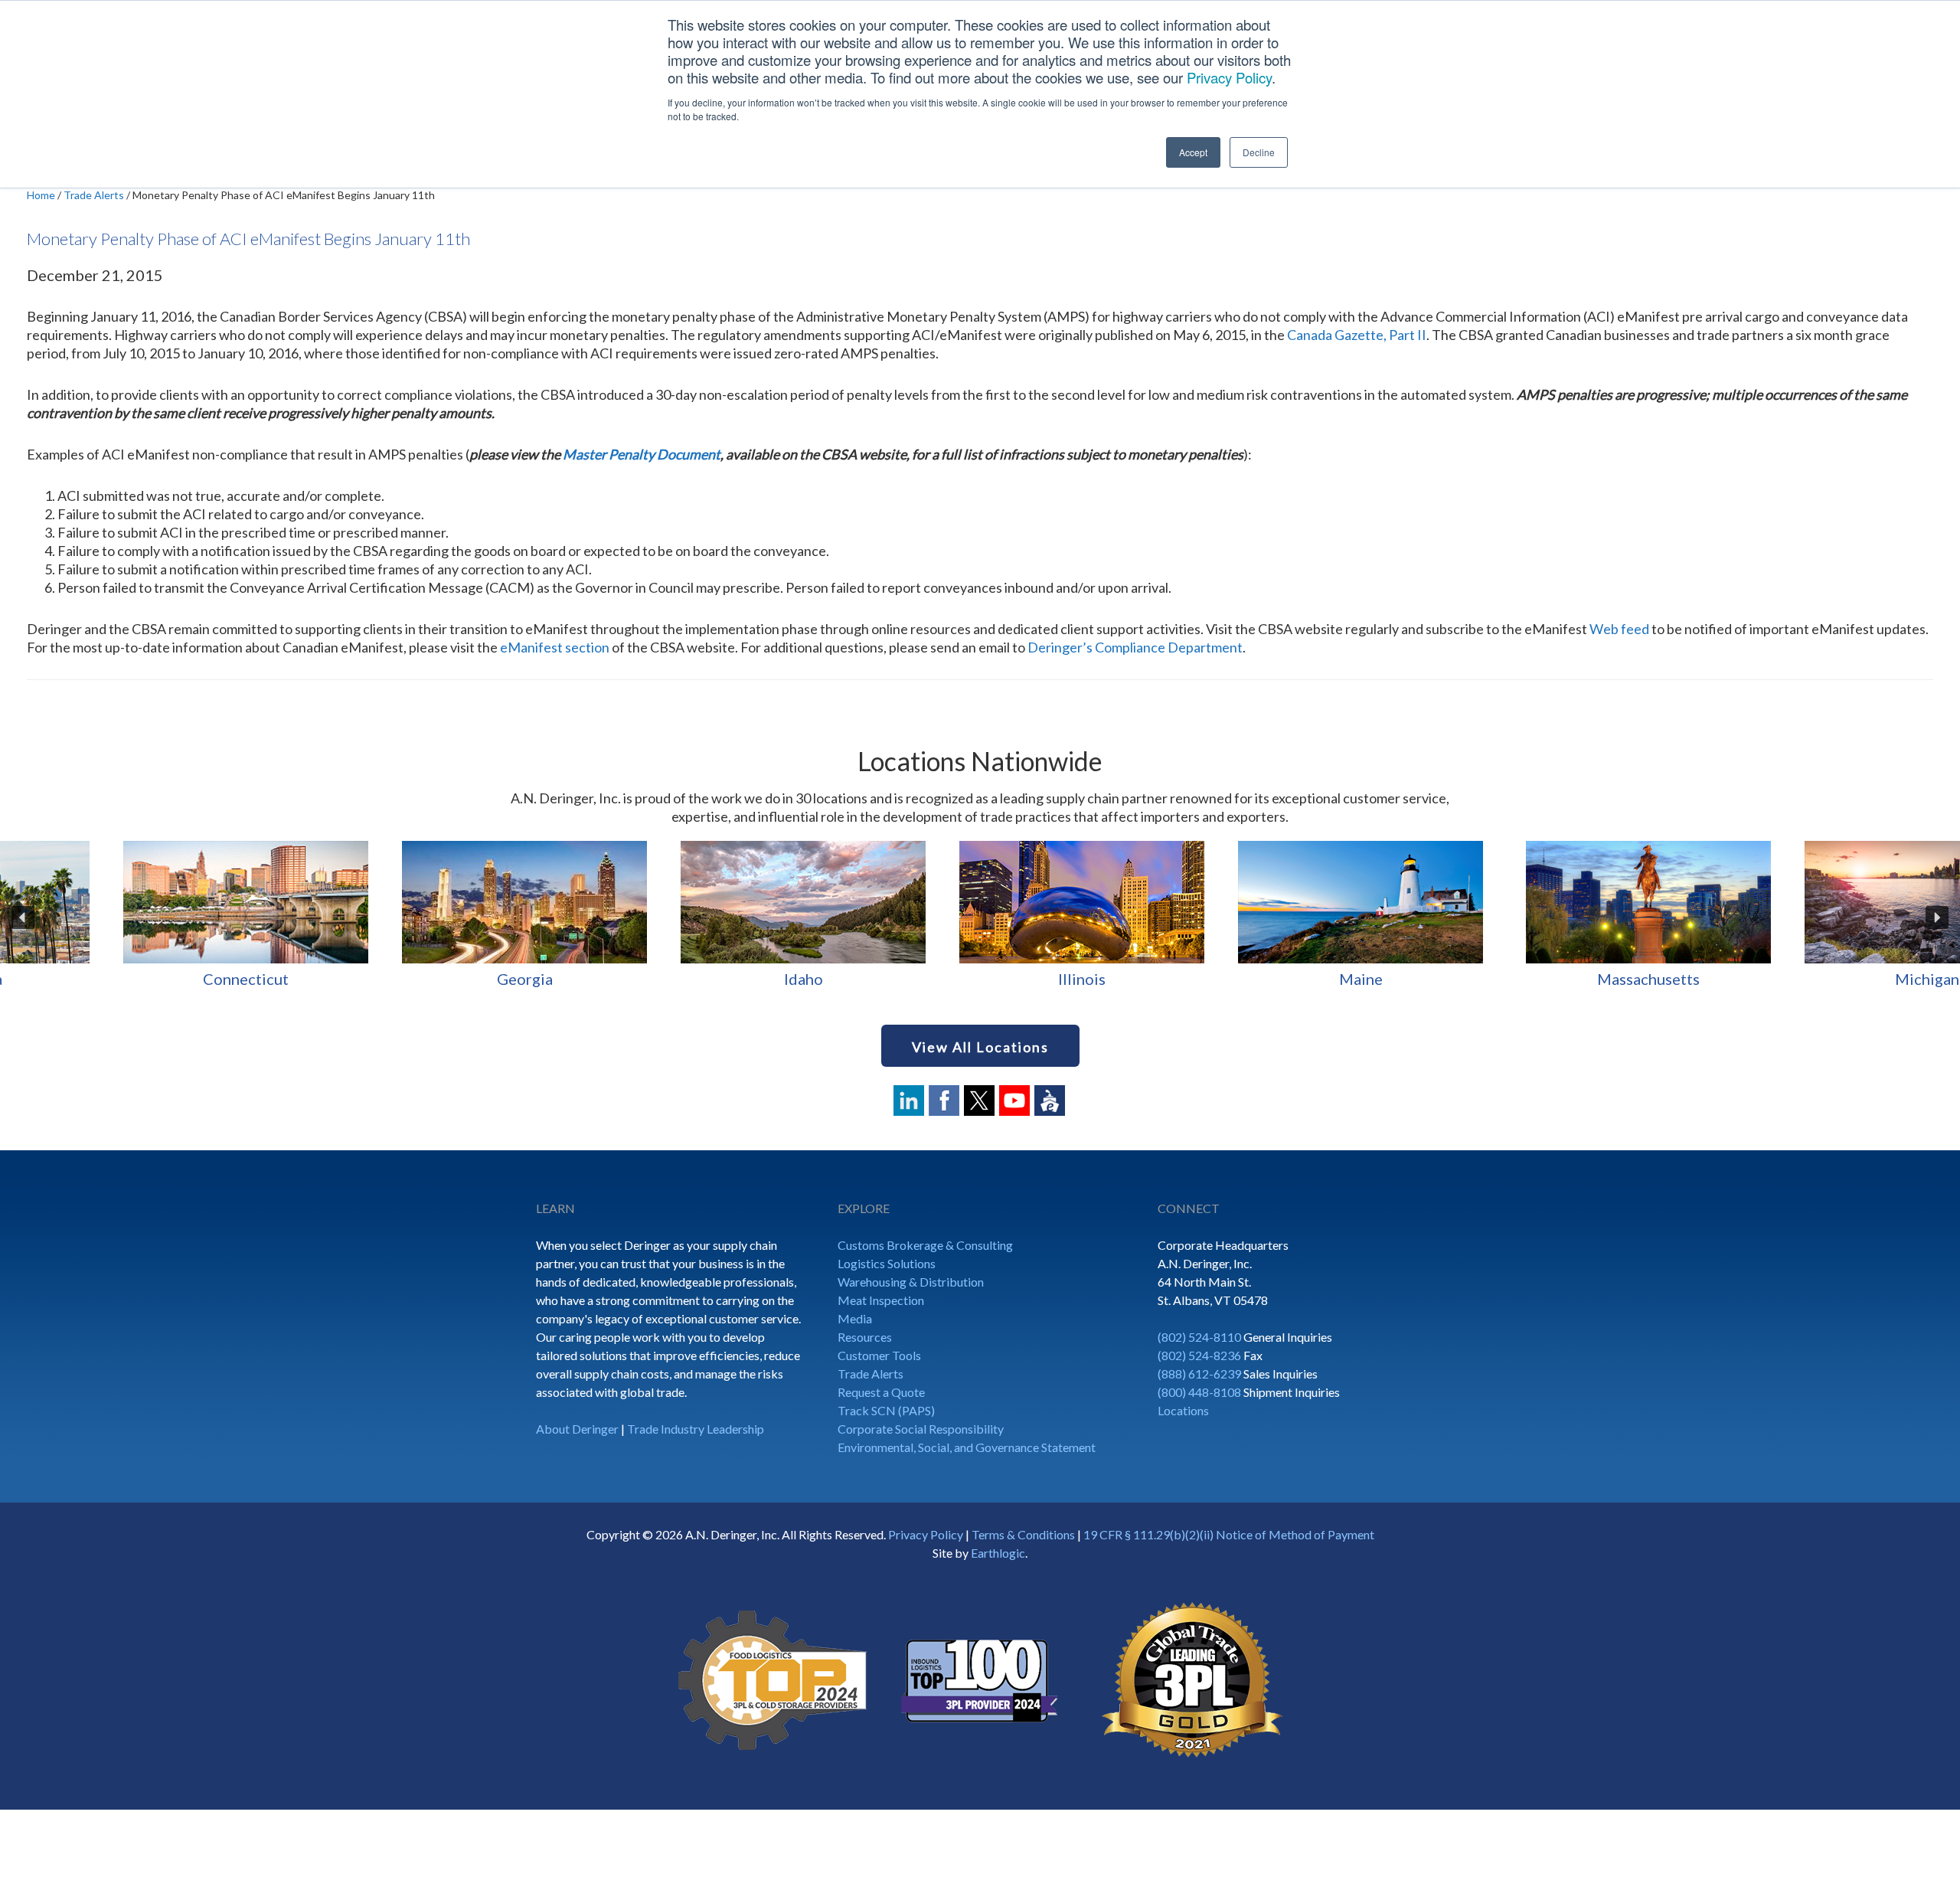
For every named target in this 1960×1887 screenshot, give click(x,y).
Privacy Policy (1229, 77)
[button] (23, 917)
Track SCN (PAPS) (886, 1410)
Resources (865, 1337)
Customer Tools (879, 1355)
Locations (1183, 1410)
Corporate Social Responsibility (921, 1429)
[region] (980, 917)
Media (855, 1318)
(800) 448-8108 (1199, 1392)
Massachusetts (139, 979)
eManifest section (555, 647)
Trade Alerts (871, 1374)
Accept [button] (1193, 152)
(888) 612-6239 (1199, 1374)
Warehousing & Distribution (911, 1282)
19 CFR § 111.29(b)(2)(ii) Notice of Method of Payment (1229, 1534)
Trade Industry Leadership (696, 1429)
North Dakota (1533, 979)
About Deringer (577, 1429)
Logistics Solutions (887, 1263)
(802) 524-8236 (1199, 1355)
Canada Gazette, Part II (1357, 335)
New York (1254, 979)
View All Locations (980, 1047)
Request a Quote (881, 1392)
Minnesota (697, 979)
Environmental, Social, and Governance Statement (967, 1447)
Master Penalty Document (642, 454)
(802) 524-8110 (1199, 1337)
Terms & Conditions (1023, 1534)
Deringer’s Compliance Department (1135, 647)
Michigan (418, 979)
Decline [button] (1259, 152)
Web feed (1619, 629)
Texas (1811, 979)
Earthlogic (998, 1553)
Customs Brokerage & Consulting (925, 1245)
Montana (976, 979)
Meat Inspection (881, 1300)
